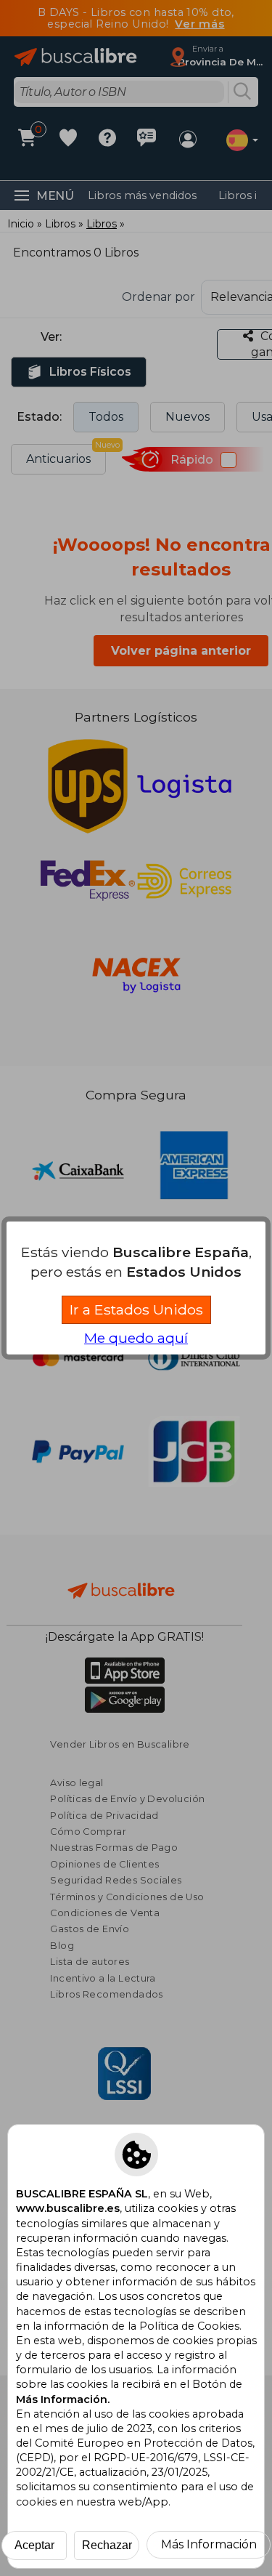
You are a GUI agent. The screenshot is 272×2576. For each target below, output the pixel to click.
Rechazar (107, 2545)
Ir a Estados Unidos (136, 1309)
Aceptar (34, 2545)
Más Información (209, 2544)
